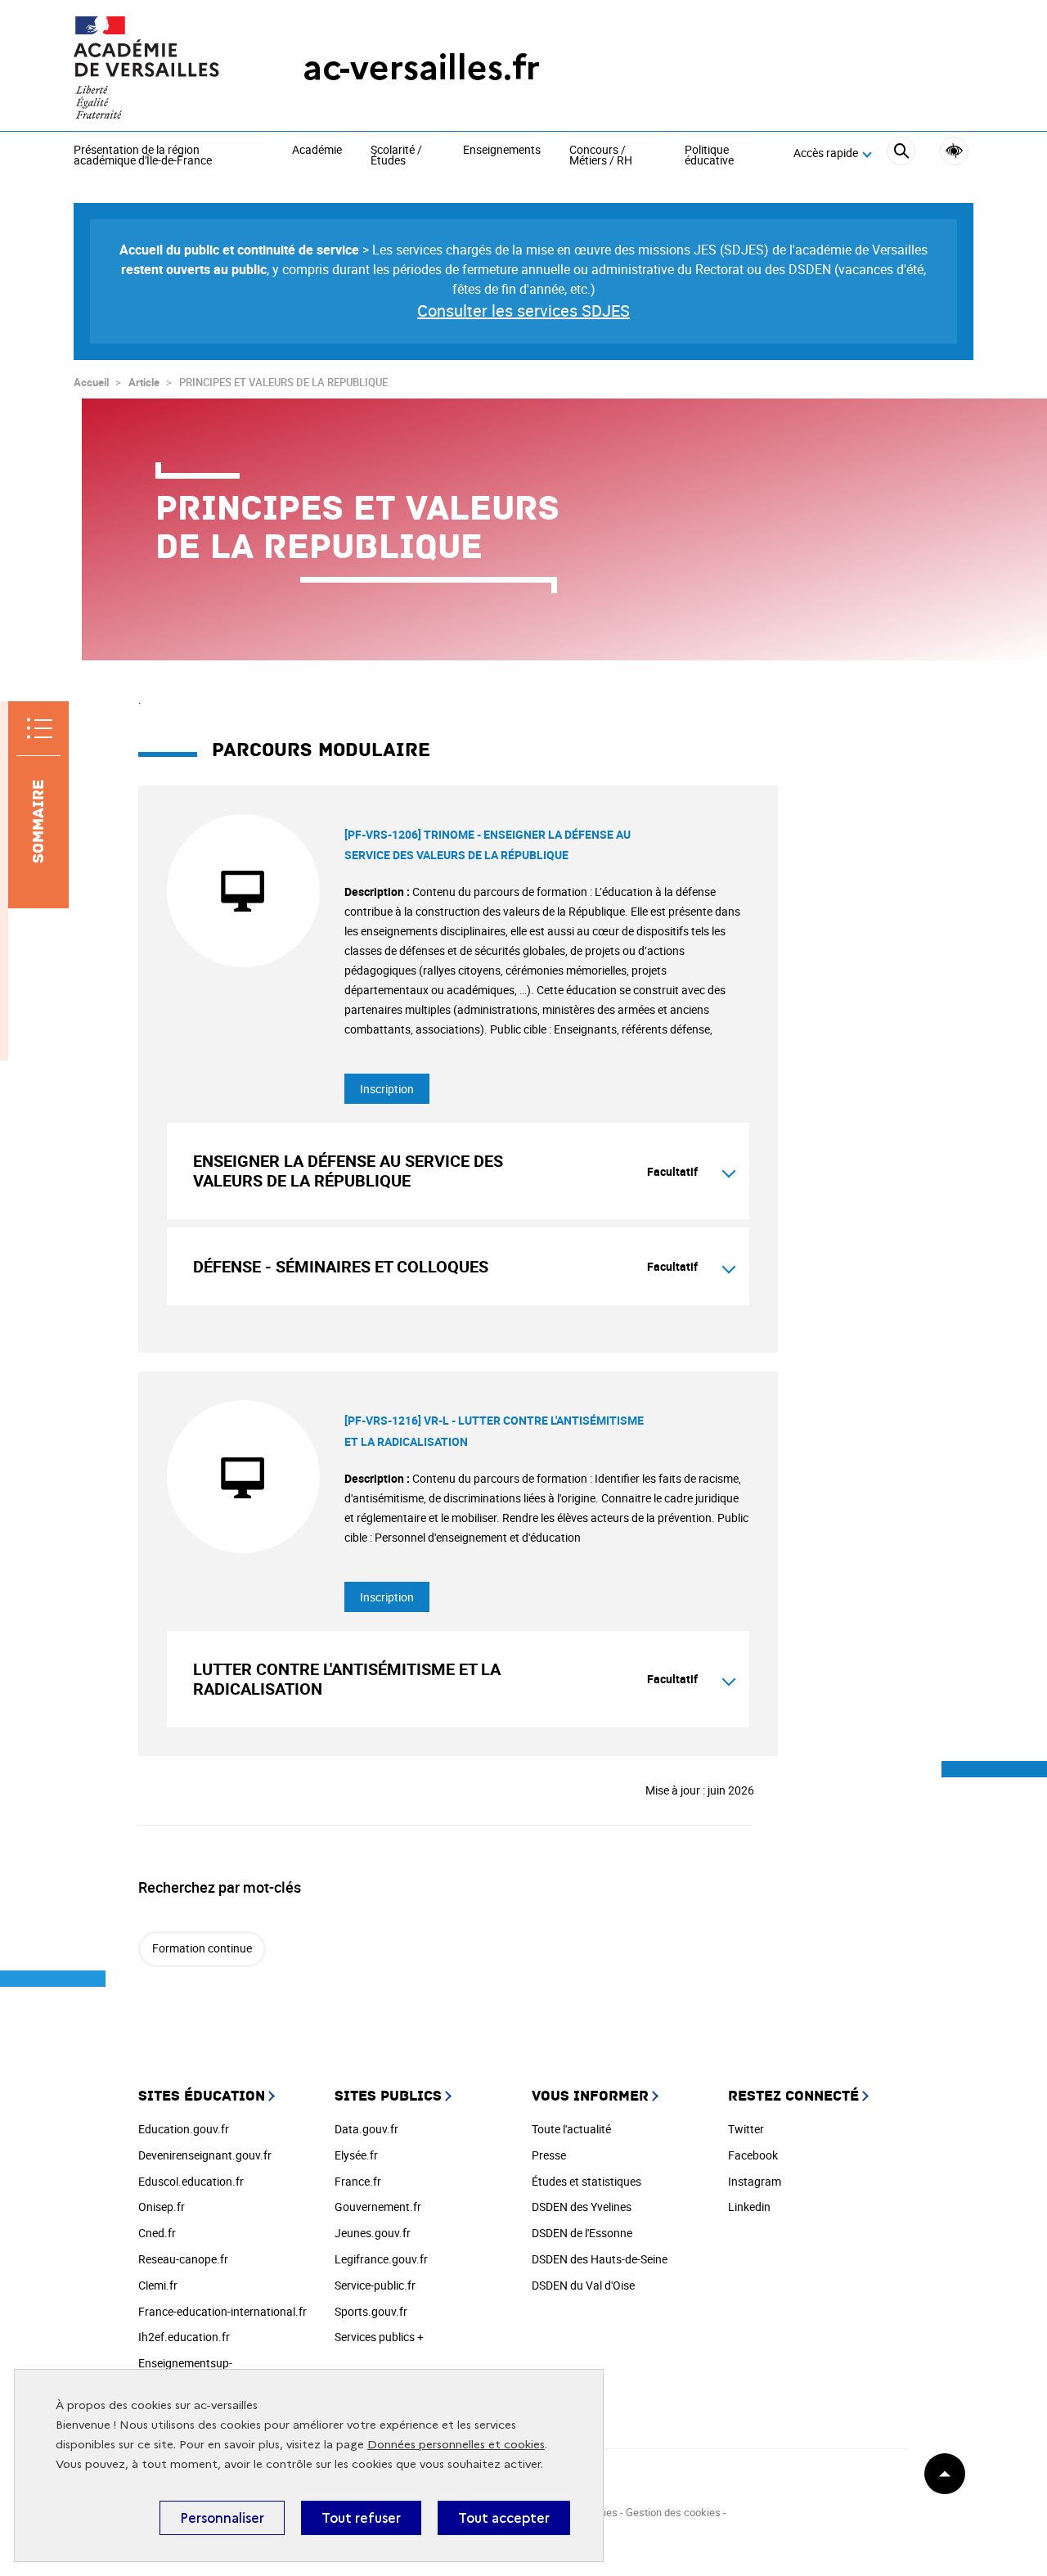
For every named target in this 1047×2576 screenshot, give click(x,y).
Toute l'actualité (571, 2129)
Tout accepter (504, 2518)
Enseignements (502, 151)
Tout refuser (361, 2518)
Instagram (755, 2181)
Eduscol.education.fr (191, 2181)
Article (144, 382)
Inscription (387, 1089)
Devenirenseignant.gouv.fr (205, 2155)
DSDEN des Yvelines (582, 2207)
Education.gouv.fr (184, 2129)
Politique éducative (709, 156)
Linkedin (749, 2207)
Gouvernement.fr (378, 2207)
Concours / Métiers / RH (601, 156)
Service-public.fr (375, 2285)
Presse (549, 2155)
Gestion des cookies (673, 2512)
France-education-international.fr (222, 2311)
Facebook (753, 2155)
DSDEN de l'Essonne (582, 2233)
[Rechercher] (901, 153)
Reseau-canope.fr (183, 2259)
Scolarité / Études (396, 156)
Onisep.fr (162, 2207)
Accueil (91, 382)
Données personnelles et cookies (456, 2445)
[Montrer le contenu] (729, 1171)
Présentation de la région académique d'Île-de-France (143, 156)
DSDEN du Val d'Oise (583, 2285)
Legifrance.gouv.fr (381, 2259)
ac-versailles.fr (421, 68)
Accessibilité (954, 151)
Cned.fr (157, 2233)
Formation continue (202, 1948)
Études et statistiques (586, 2181)
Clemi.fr (158, 2285)
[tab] (458, 1171)
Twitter (746, 2129)
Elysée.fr (356, 2155)
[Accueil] (155, 68)
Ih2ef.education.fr (184, 2337)
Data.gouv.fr (366, 2129)
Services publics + (379, 2337)
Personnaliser (222, 2518)
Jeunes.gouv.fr (373, 2233)
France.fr (358, 2181)
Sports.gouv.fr (371, 2311)
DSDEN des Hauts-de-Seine (600, 2259)
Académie (317, 151)
